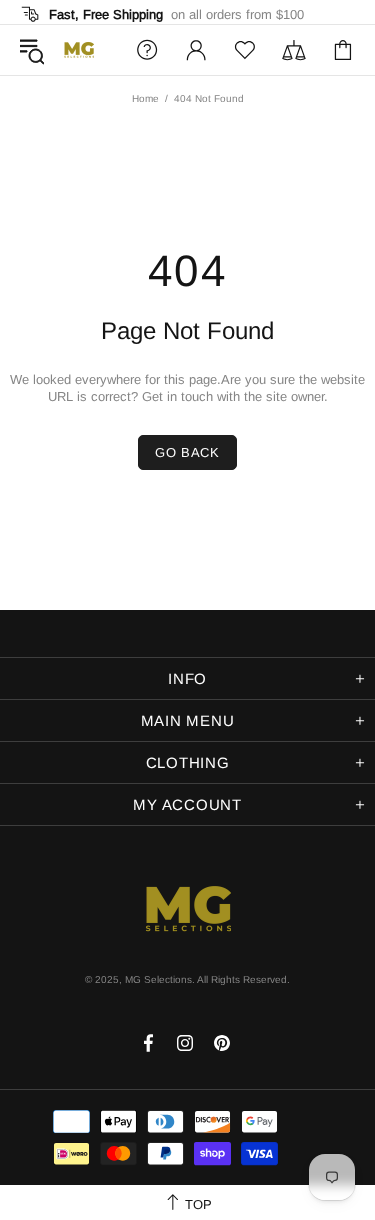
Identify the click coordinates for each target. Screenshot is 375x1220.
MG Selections (79, 50)
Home (145, 98)
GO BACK (187, 452)
